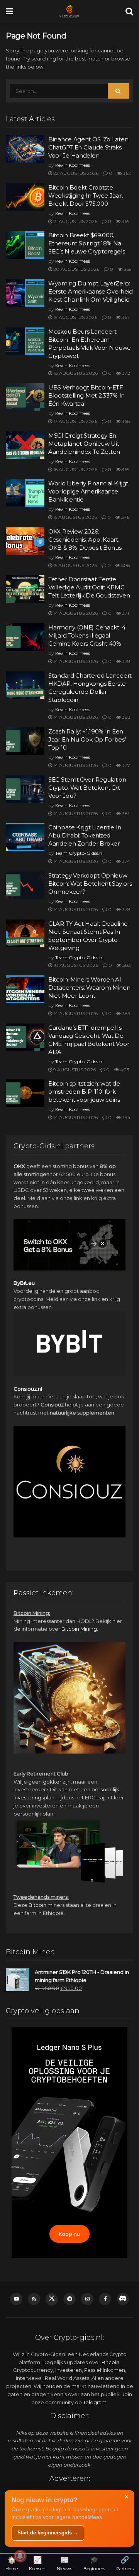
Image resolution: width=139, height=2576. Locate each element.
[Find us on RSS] (34, 2299)
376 (125, 517)
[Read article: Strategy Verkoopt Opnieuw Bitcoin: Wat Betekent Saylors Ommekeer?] (25, 885)
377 (125, 765)
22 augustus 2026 (75, 173)
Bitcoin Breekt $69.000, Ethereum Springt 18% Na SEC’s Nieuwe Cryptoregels (87, 243)
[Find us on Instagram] (87, 2299)
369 (125, 221)
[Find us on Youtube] (16, 2299)
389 (126, 1013)
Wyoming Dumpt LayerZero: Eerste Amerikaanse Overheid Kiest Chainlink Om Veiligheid (91, 291)
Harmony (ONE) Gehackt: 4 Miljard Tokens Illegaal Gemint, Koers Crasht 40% (87, 635)
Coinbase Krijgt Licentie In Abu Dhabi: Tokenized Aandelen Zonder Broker (85, 835)
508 (125, 565)
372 (125, 373)
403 (124, 1070)
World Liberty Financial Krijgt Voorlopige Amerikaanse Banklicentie (88, 491)
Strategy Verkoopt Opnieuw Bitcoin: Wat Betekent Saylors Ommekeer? (90, 884)
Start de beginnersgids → (48, 2533)
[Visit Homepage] (69, 12)
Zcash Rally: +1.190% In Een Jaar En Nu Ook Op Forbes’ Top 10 (87, 739)
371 (125, 613)
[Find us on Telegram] (69, 2299)
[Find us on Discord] (123, 2299)
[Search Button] (129, 12)
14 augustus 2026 (75, 613)
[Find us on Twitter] (52, 2299)
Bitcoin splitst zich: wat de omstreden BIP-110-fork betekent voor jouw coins (84, 1092)
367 (125, 317)
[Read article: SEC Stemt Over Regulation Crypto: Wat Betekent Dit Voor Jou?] (25, 789)
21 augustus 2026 (75, 221)
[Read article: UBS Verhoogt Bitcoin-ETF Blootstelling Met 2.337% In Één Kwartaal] (25, 397)
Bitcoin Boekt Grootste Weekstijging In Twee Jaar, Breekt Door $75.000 (85, 196)
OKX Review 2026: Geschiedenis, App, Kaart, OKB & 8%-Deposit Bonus (85, 540)
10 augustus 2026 (75, 965)
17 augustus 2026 (75, 421)
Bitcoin (37, 1905)
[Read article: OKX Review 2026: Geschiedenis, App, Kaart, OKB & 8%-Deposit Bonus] (25, 541)
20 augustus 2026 (76, 269)
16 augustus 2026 (75, 469)
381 (125, 813)
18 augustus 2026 (75, 373)
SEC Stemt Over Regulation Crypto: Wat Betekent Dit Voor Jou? (87, 788)
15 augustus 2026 (75, 517)
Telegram (95, 2402)
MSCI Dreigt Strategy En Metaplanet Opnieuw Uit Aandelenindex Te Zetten (84, 444)
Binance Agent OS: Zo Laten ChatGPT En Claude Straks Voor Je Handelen (88, 147)
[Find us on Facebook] (105, 2299)
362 (126, 173)
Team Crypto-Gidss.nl (79, 853)
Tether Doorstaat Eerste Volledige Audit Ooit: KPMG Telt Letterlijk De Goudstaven (89, 587)
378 (126, 661)
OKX (19, 1166)
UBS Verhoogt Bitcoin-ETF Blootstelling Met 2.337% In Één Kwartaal (86, 395)
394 (126, 1117)
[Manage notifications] (20, 2556)
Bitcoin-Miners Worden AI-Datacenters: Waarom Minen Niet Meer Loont (89, 988)
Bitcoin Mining (79, 1629)
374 (125, 861)
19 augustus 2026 (75, 317)
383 (126, 717)
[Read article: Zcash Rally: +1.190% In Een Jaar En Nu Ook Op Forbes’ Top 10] (25, 741)
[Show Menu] (9, 12)
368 (125, 421)
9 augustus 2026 (74, 1070)
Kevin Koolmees (73, 165)
